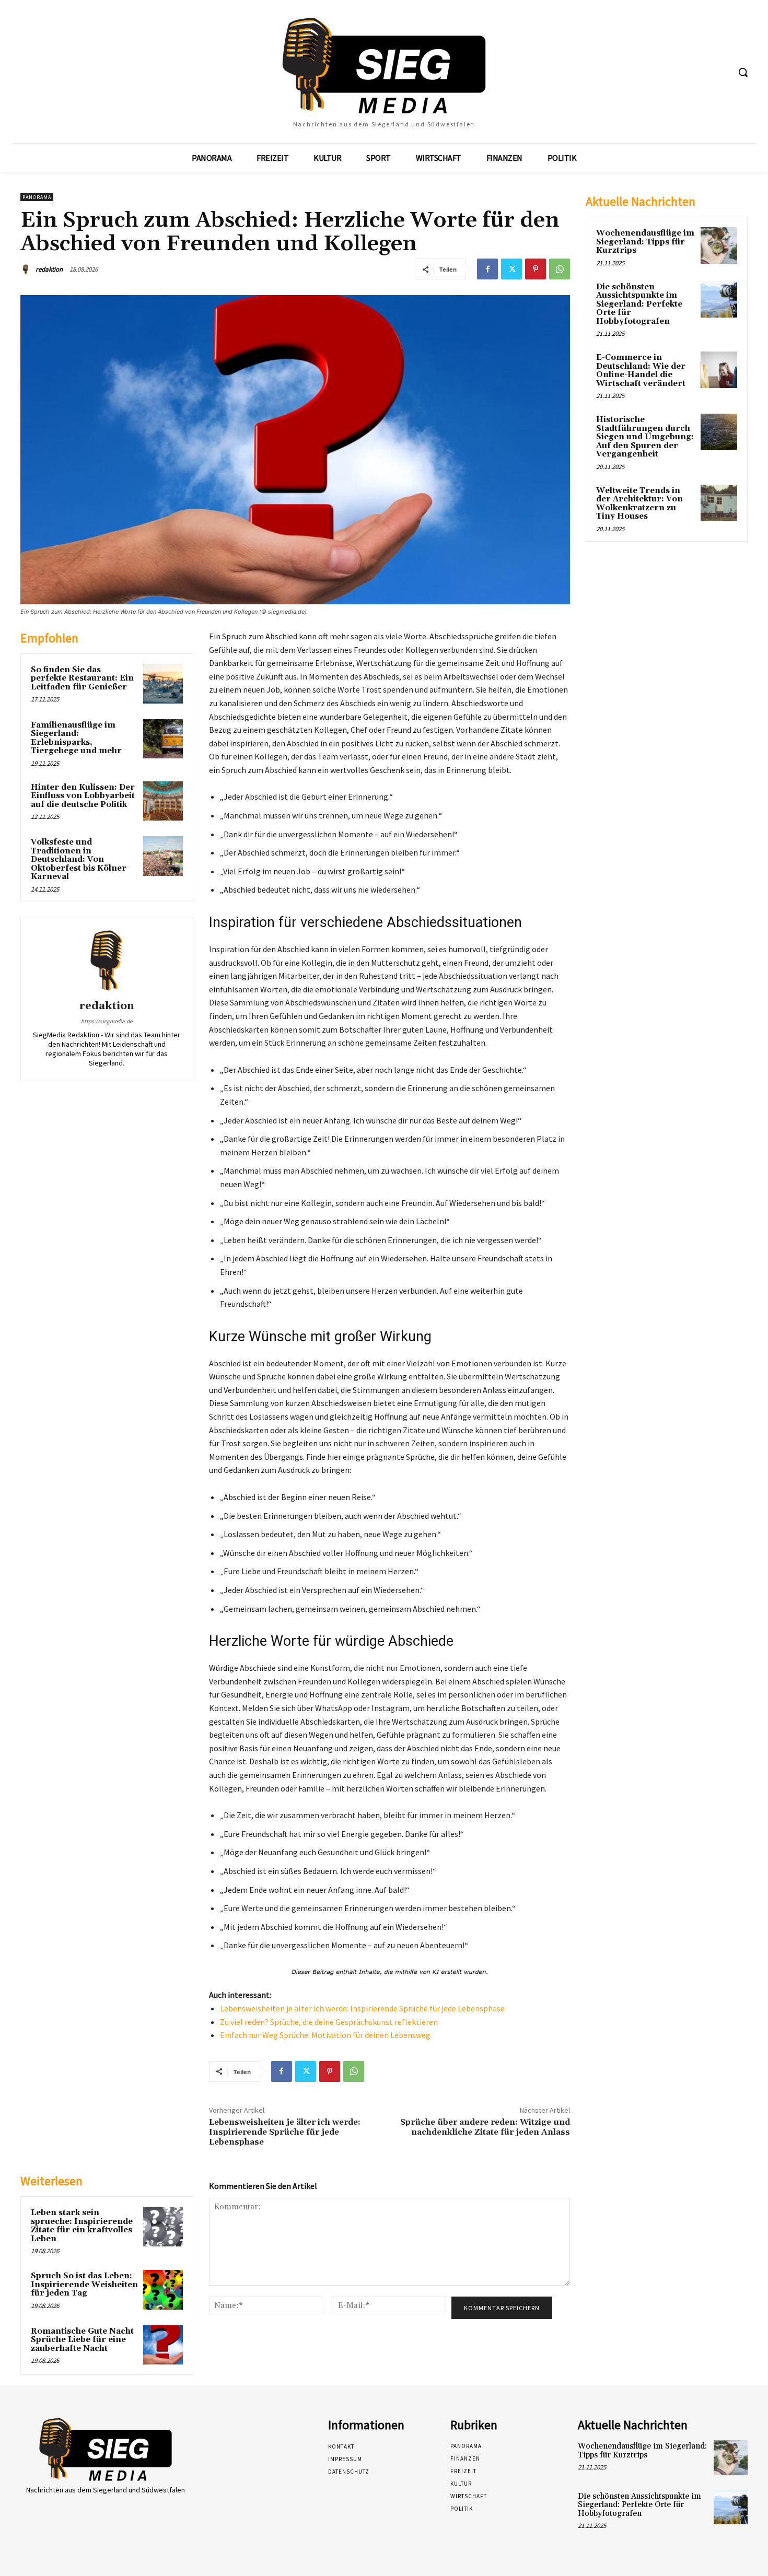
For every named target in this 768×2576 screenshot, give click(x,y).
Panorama (37, 197)
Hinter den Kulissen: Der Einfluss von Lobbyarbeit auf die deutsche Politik (83, 796)
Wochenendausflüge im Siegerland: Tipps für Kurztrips (645, 242)
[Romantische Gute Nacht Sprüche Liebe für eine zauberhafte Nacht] (163, 2345)
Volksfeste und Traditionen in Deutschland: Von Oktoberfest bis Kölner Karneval (79, 859)
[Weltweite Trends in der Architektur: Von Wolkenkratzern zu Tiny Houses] (719, 503)
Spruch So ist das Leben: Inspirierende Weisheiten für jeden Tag (84, 2285)
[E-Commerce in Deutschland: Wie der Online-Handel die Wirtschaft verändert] (719, 370)
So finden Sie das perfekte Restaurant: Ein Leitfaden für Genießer (82, 678)
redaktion (49, 269)
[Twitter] (511, 269)
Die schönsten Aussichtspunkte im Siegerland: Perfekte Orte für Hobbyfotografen (639, 304)
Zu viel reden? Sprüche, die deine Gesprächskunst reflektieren (329, 2022)
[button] (743, 72)
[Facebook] (487, 269)
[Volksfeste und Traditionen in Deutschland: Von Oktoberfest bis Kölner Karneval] (163, 856)
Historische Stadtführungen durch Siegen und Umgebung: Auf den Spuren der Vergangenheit (645, 437)
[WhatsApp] (560, 269)
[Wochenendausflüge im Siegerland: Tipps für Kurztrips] (719, 245)
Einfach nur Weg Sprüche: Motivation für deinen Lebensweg (325, 2035)
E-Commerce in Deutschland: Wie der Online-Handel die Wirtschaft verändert (641, 371)
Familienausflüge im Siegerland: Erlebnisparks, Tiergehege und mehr (76, 738)
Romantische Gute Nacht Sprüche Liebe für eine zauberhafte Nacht (82, 2340)
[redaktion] (27, 270)
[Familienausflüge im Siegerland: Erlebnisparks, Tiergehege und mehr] (163, 739)
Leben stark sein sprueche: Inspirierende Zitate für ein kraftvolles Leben (82, 2226)
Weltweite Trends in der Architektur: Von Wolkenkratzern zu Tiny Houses (639, 504)
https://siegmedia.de (107, 1021)
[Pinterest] (536, 269)
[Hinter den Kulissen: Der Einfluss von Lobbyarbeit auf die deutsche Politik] (163, 801)
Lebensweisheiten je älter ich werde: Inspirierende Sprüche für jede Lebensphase (362, 2008)
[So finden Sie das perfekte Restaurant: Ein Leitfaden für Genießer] (163, 684)
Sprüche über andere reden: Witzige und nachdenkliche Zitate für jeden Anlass (485, 2127)
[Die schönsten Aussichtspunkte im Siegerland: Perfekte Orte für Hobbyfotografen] (719, 299)
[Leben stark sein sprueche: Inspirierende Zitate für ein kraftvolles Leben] (163, 2227)
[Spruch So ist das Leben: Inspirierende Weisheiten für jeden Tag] (163, 2290)
